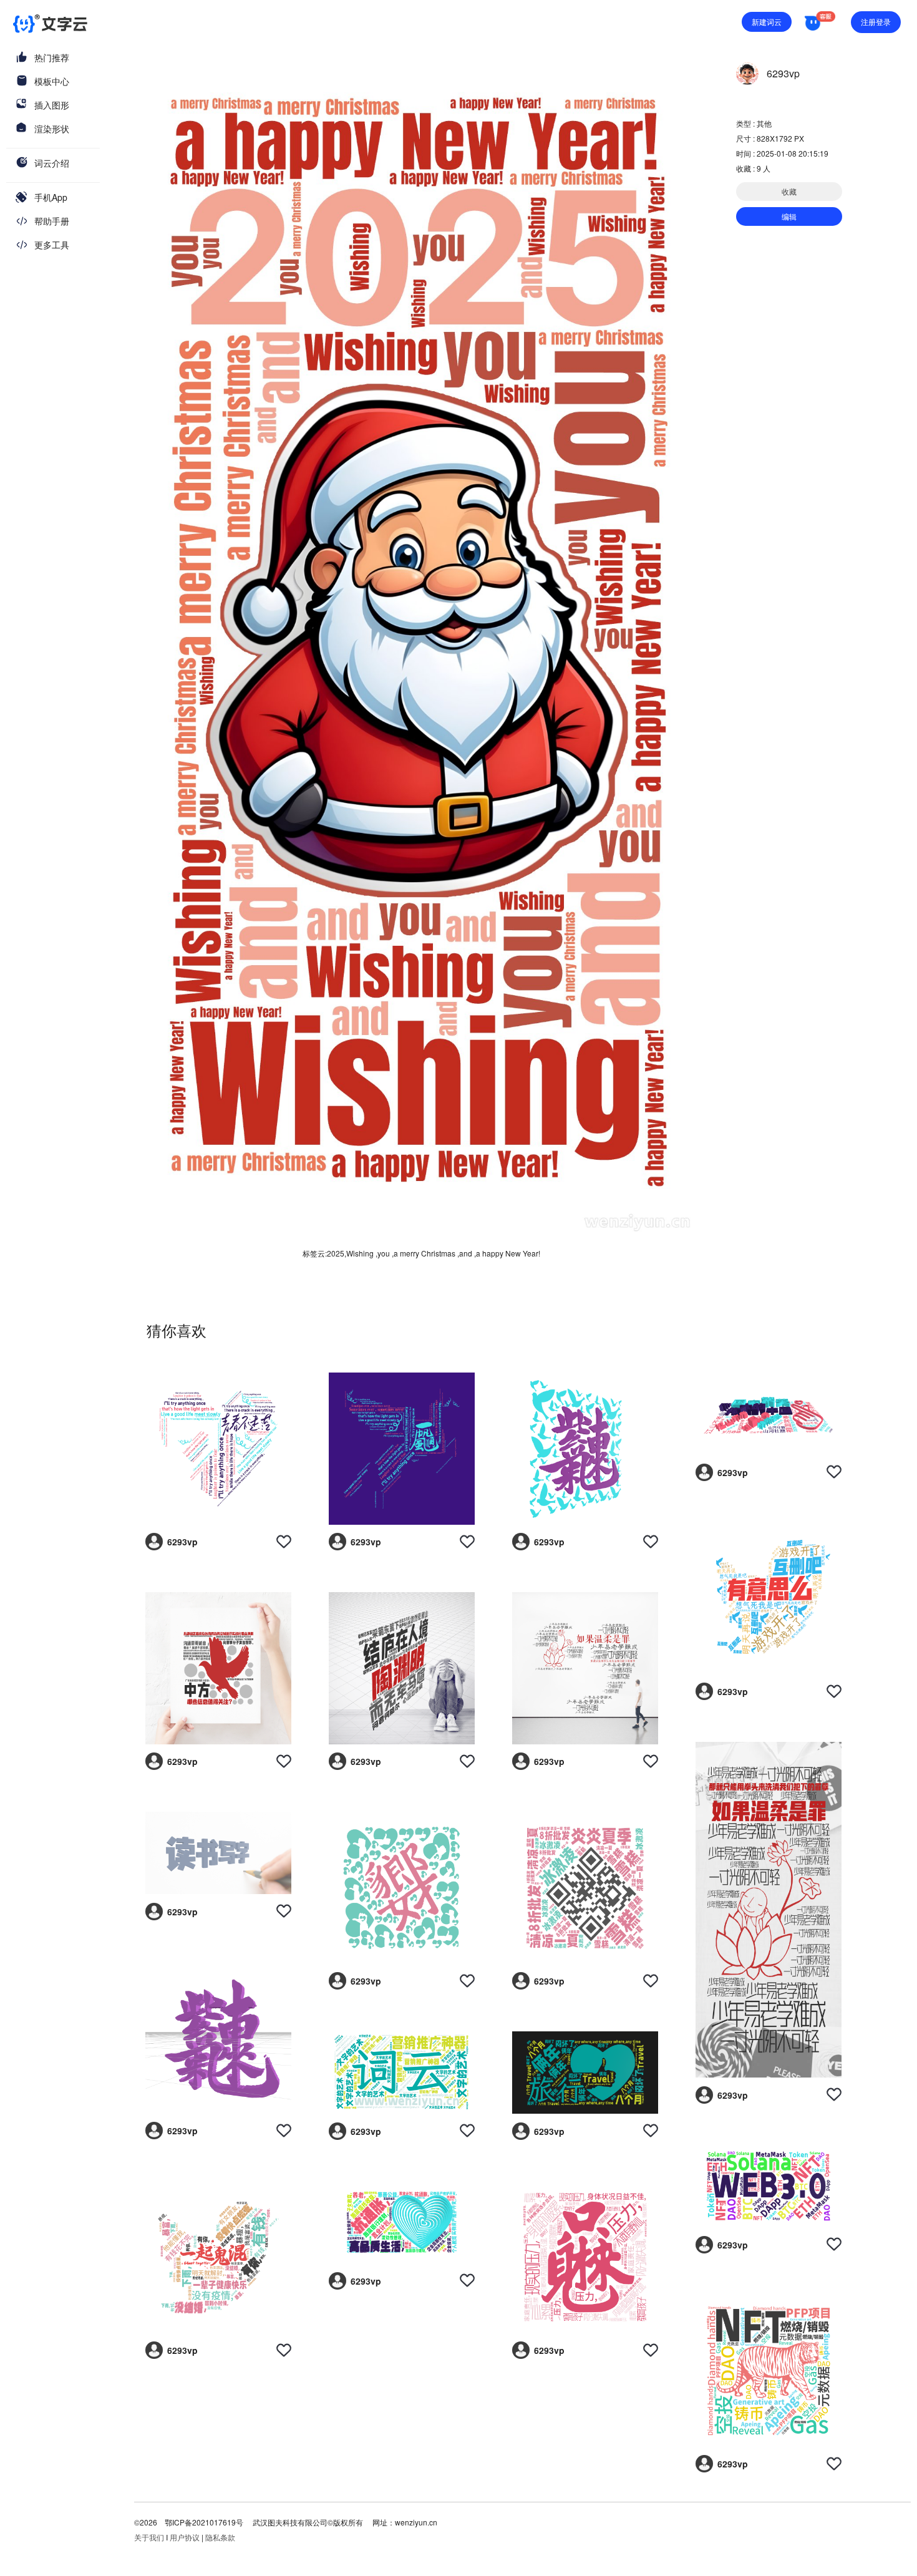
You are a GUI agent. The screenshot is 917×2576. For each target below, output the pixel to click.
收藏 (789, 191)
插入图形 (52, 105)
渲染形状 (52, 129)
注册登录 (876, 22)
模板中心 (52, 81)
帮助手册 (52, 221)
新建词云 (767, 22)
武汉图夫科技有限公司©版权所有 (307, 2522)
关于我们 (149, 2537)
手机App (51, 197)
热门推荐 (52, 57)
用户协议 (185, 2537)
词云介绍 (52, 163)
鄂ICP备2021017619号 (204, 2522)
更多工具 (52, 245)
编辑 (789, 216)
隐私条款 (220, 2537)
